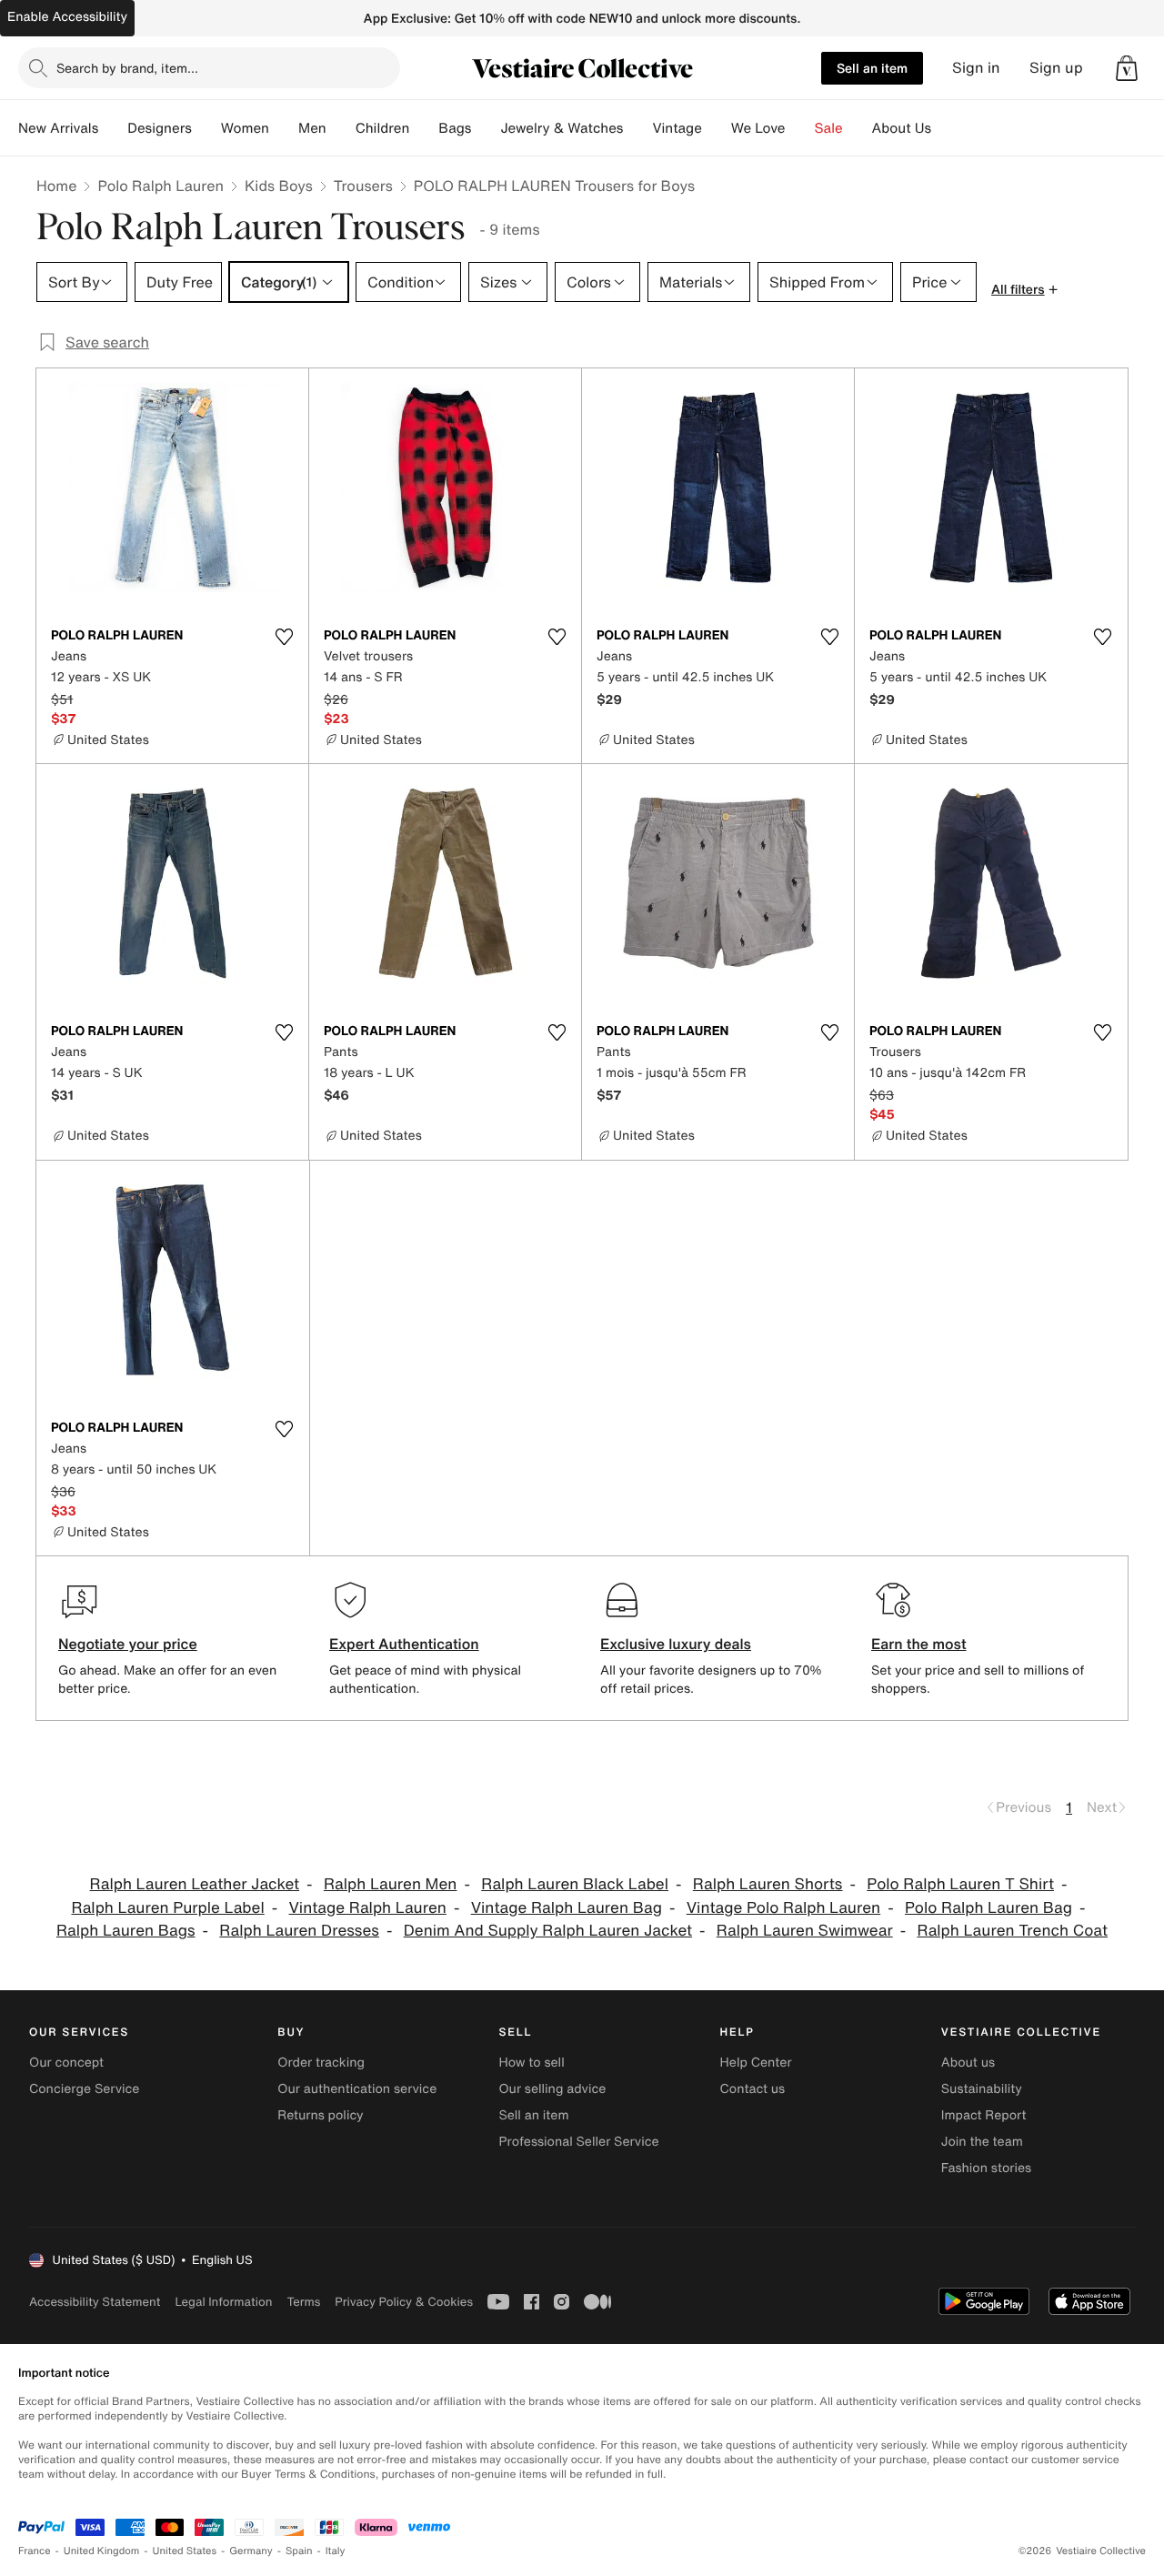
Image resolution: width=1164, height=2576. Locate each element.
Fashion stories (986, 2168)
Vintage (677, 128)
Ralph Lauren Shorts (768, 1884)
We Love (758, 128)
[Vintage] (717, 128)
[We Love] (800, 128)
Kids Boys (279, 186)
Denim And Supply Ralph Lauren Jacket (548, 1931)
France (35, 2551)
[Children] (424, 128)
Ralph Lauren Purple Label (167, 1908)
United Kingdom (102, 2551)
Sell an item (872, 68)
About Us (902, 128)
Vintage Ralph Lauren (367, 1908)
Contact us (753, 2089)
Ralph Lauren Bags (126, 1931)
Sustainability (982, 2089)
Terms (303, 2302)
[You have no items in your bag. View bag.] (1127, 68)
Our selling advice (552, 2089)
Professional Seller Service (578, 2142)
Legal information (223, 2302)
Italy (336, 2551)
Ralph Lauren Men (391, 1884)
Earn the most (919, 1644)
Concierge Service (84, 2089)
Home (56, 186)
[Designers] (206, 128)
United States (185, 2551)
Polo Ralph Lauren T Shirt (960, 1884)
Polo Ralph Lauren (161, 186)
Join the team (982, 2142)
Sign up (1056, 68)
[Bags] (486, 128)
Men (312, 128)
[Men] (341, 128)
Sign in (976, 68)
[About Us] (946, 128)
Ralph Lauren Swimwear (805, 1931)
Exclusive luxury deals (676, 1644)
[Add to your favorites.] (284, 637)
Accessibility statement (95, 2302)
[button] (1127, 68)
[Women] (284, 128)
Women (245, 128)
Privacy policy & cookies (404, 2302)
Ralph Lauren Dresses (299, 1931)
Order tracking (321, 2063)
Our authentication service (357, 2089)
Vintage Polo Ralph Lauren (783, 1908)
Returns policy (320, 2115)
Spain (299, 2551)
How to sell (531, 2063)
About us (968, 2063)
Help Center (756, 2063)
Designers (160, 128)
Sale (829, 128)
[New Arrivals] (113, 128)
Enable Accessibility (67, 17)
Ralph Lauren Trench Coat (1012, 1931)
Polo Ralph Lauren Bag (988, 1908)
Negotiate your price (128, 1644)
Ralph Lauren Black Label (575, 1884)
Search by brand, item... (127, 68)
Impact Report (984, 2115)
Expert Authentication (404, 1644)
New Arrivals (58, 128)
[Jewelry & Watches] (637, 128)
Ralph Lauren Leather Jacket (195, 1884)
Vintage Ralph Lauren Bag (567, 1908)
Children (383, 128)
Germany (251, 2551)
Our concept (66, 2063)
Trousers (363, 186)
